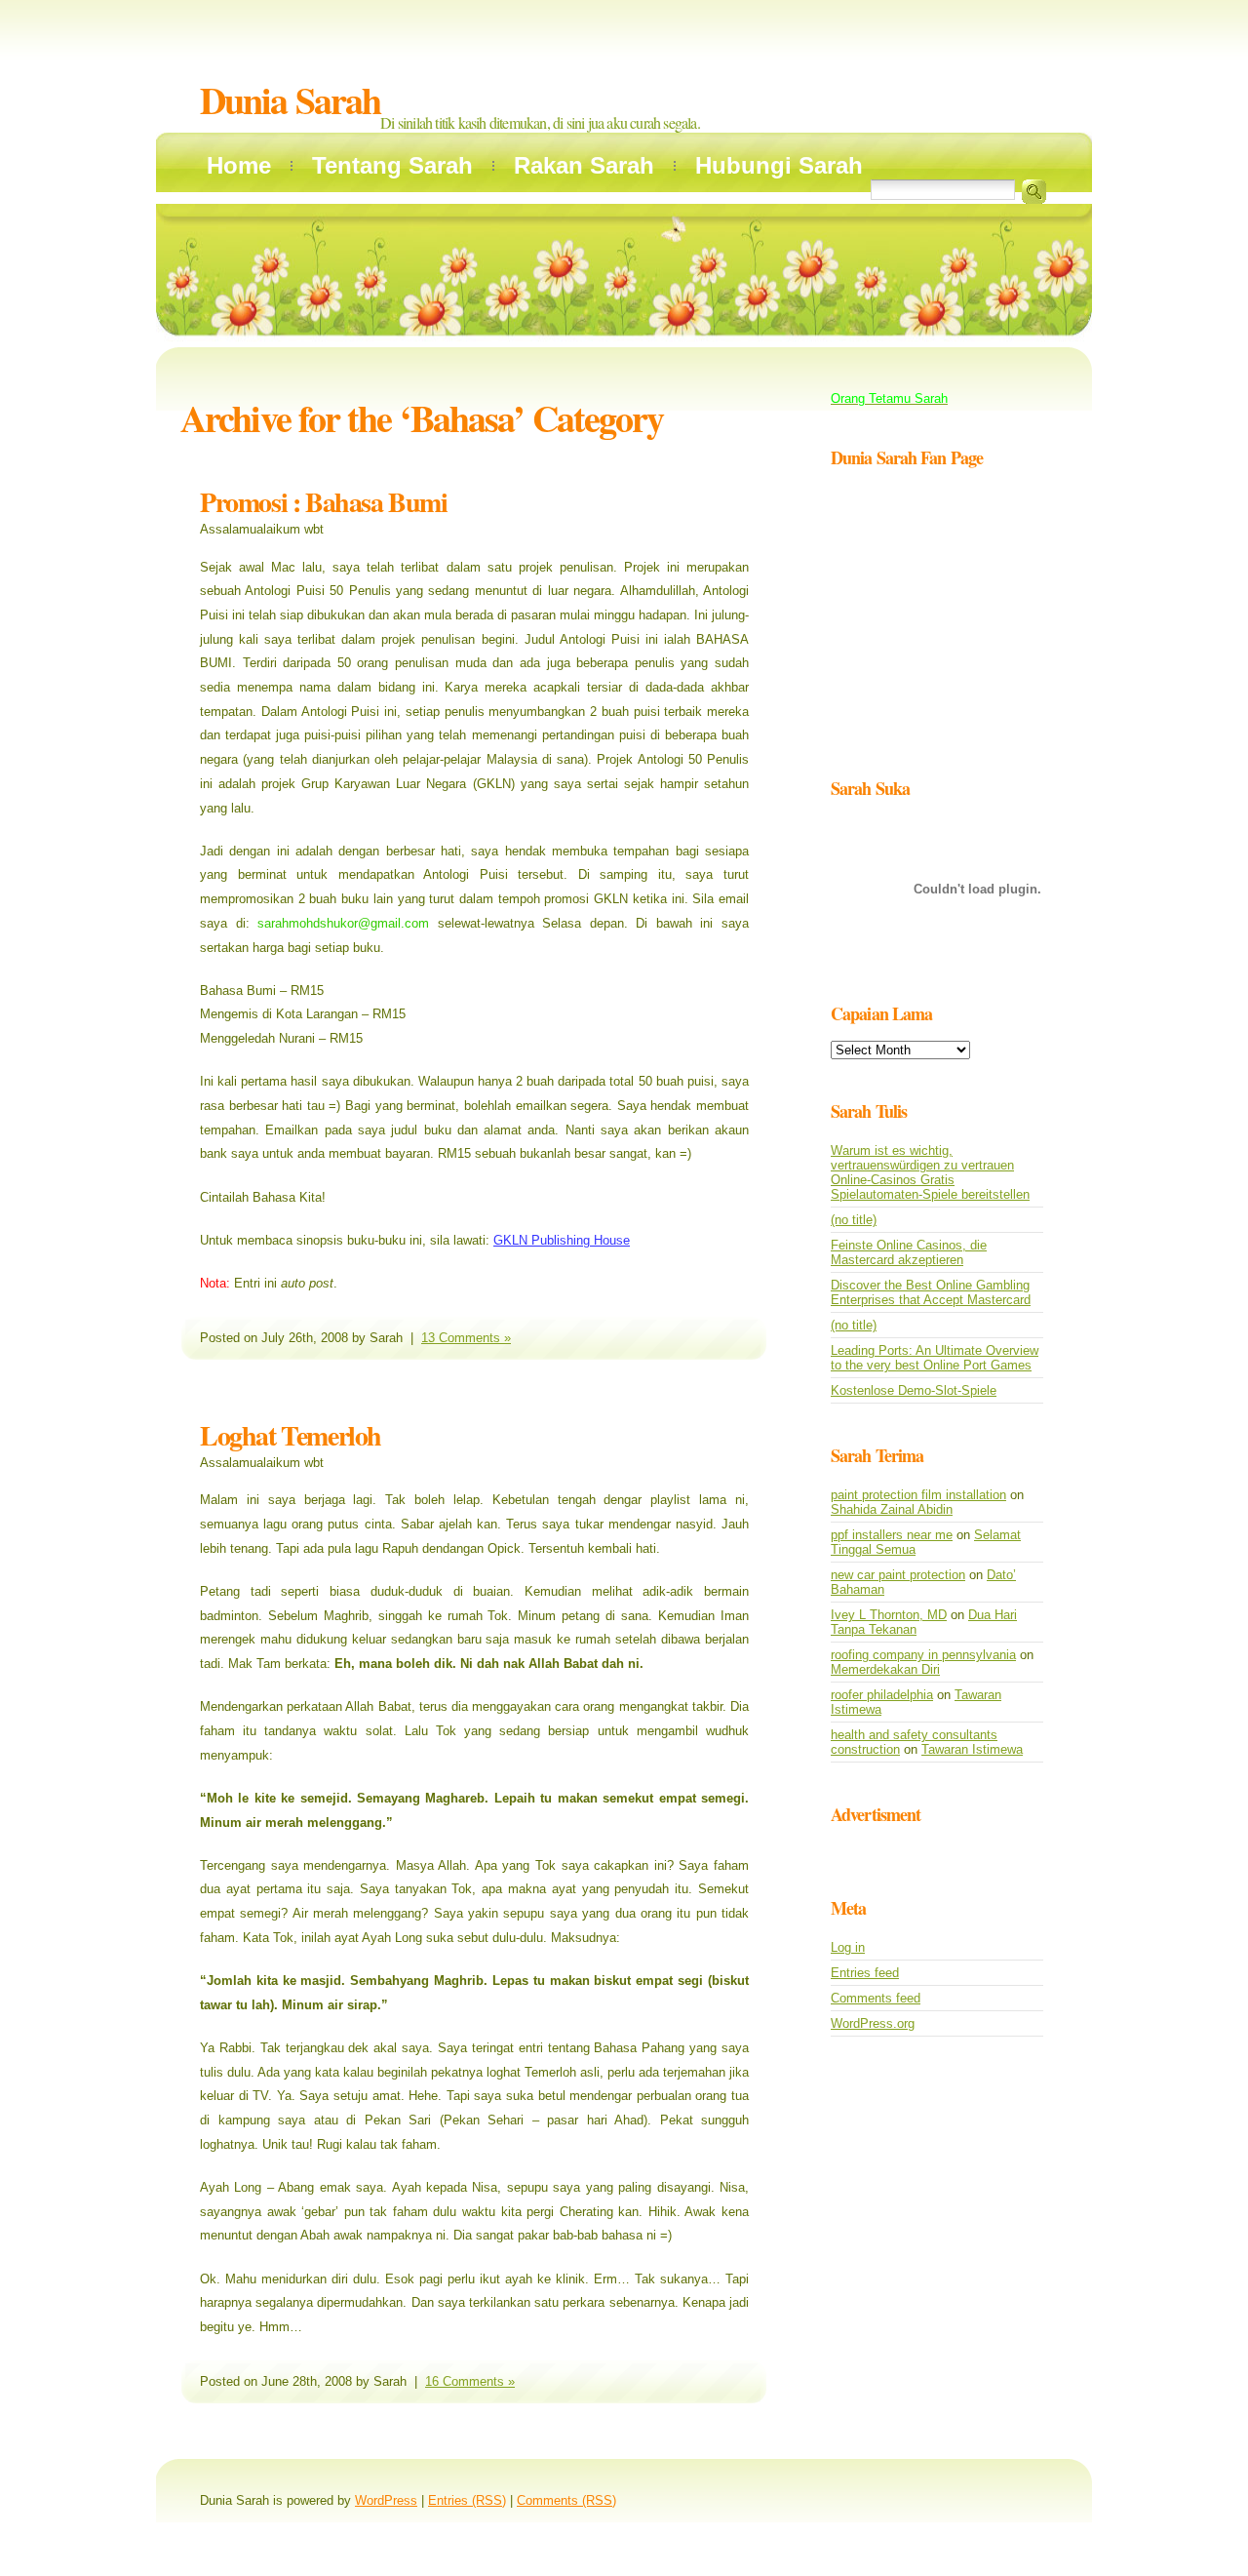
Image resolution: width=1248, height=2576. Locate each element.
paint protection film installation (918, 1495)
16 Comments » (470, 2381)
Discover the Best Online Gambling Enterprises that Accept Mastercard (931, 1292)
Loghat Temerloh (291, 1435)
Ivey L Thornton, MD (889, 1615)
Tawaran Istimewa (972, 1749)
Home (239, 165)
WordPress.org (873, 2023)
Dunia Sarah (290, 100)
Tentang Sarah (392, 165)
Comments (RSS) (566, 2500)
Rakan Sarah (584, 165)
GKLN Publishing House (562, 1240)
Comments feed (876, 1998)
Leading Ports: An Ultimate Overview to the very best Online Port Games (935, 1358)
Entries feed (865, 1973)
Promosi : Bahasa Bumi (324, 502)
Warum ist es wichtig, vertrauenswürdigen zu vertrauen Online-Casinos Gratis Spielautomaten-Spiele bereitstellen (930, 1172)
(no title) (854, 1220)
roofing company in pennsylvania (923, 1655)
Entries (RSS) (467, 2500)
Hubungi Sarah (779, 165)
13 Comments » (466, 1338)
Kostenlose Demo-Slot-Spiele (914, 1390)
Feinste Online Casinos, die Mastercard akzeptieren (909, 1252)
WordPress (386, 2500)
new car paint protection (898, 1575)
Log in (848, 1947)
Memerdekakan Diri (885, 1669)
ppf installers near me (892, 1535)
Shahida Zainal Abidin (892, 1509)
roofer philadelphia (882, 1695)
